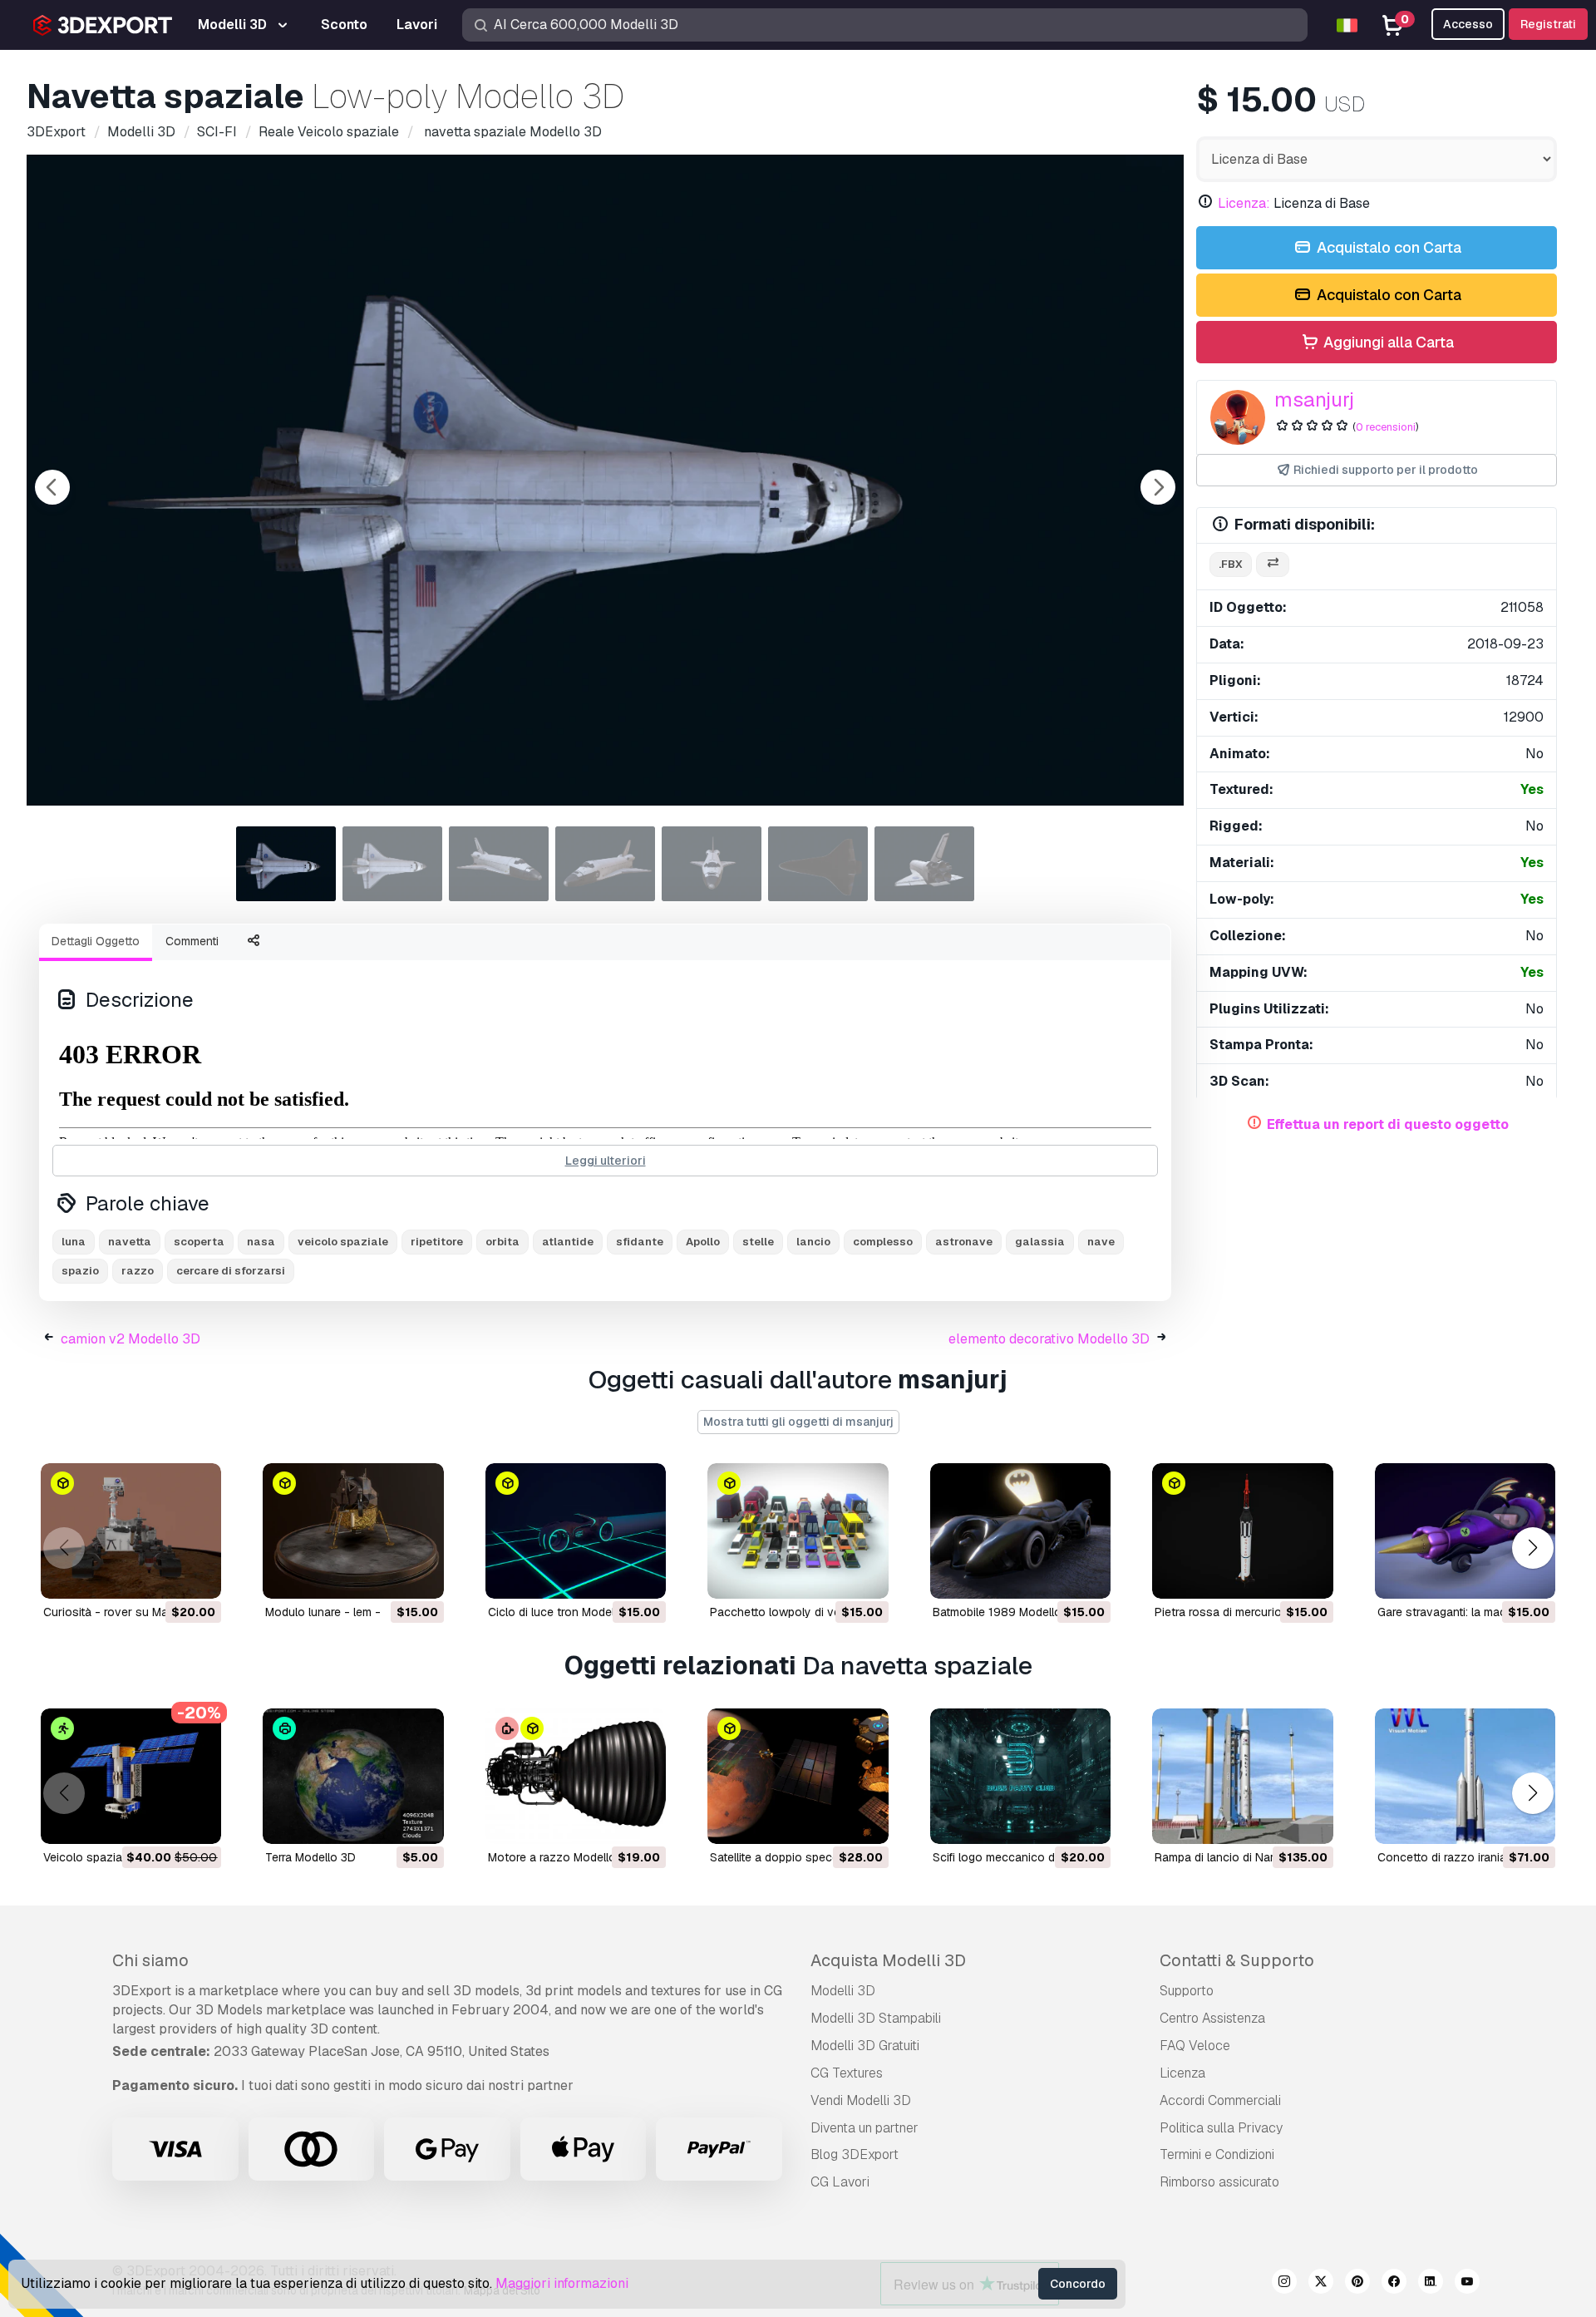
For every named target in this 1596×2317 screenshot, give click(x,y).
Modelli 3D (843, 1991)
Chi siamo (150, 1960)
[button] (1532, 1548)
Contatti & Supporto (1237, 1960)
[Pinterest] (1357, 2284)
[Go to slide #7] (924, 864)
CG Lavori (840, 2182)
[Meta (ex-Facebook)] (1394, 2284)
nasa (261, 1242)
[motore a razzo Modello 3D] (576, 1776)
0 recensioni (1386, 427)
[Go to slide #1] (286, 864)
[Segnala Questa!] (197, 1575)
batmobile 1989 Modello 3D (1006, 1612)
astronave (964, 1242)
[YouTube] (1467, 2284)
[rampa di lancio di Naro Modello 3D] (1242, 1776)
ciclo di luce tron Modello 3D (565, 1612)
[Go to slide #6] (818, 864)
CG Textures (847, 2073)
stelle (758, 1242)
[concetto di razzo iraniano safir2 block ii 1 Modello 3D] (1465, 1776)
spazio (80, 1271)
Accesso (1468, 24)
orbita (502, 1242)
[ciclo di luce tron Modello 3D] (576, 1531)
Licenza (1182, 2073)
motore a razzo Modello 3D (561, 1857)
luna (74, 1242)
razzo (138, 1271)
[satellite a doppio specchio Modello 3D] (798, 1776)
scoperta (199, 1242)
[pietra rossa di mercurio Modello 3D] (1242, 1531)
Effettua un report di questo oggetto (1388, 1124)
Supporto (1187, 1991)
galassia (1040, 1242)
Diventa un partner (864, 2128)
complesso (883, 1242)
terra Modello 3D (310, 1857)
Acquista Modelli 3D (888, 1960)
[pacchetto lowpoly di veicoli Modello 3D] (798, 1531)
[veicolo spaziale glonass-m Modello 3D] (131, 1776)
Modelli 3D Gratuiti (865, 2046)
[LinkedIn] (1431, 2284)
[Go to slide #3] (499, 864)
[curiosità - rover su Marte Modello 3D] (131, 1531)
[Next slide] (1158, 487)
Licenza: (1244, 203)
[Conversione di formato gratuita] (1273, 565)
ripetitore (437, 1242)
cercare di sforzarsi (231, 1271)
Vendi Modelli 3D (861, 2100)
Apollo (703, 1242)
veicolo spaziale (343, 1242)
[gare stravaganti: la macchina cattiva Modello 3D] (1465, 1531)
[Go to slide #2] (392, 864)
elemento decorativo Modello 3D (1049, 1339)
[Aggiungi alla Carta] (163, 1575)
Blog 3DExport (855, 2154)
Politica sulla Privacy (1221, 2128)
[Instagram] (1284, 2284)
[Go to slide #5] (712, 864)
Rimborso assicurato (1219, 2182)
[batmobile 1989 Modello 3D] (1020, 1531)
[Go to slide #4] (605, 864)
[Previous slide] (52, 487)
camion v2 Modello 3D (131, 1339)
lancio (813, 1242)
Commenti (192, 941)
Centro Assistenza (1212, 2018)
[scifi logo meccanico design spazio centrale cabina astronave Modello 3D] (1020, 1776)
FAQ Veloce (1195, 2046)
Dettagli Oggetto (96, 941)
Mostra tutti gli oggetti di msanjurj (798, 1422)
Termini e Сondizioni (1217, 2154)
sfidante (640, 1242)
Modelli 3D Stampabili (876, 2018)
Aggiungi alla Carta (1387, 342)
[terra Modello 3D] (353, 1776)
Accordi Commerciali (1220, 2100)
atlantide (568, 1242)
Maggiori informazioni (562, 2283)
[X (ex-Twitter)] (1321, 2284)
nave (1101, 1242)
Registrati (1548, 24)
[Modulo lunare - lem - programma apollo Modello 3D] (353, 1531)
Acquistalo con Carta (1387, 247)
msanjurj (1314, 399)
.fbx (1231, 564)
